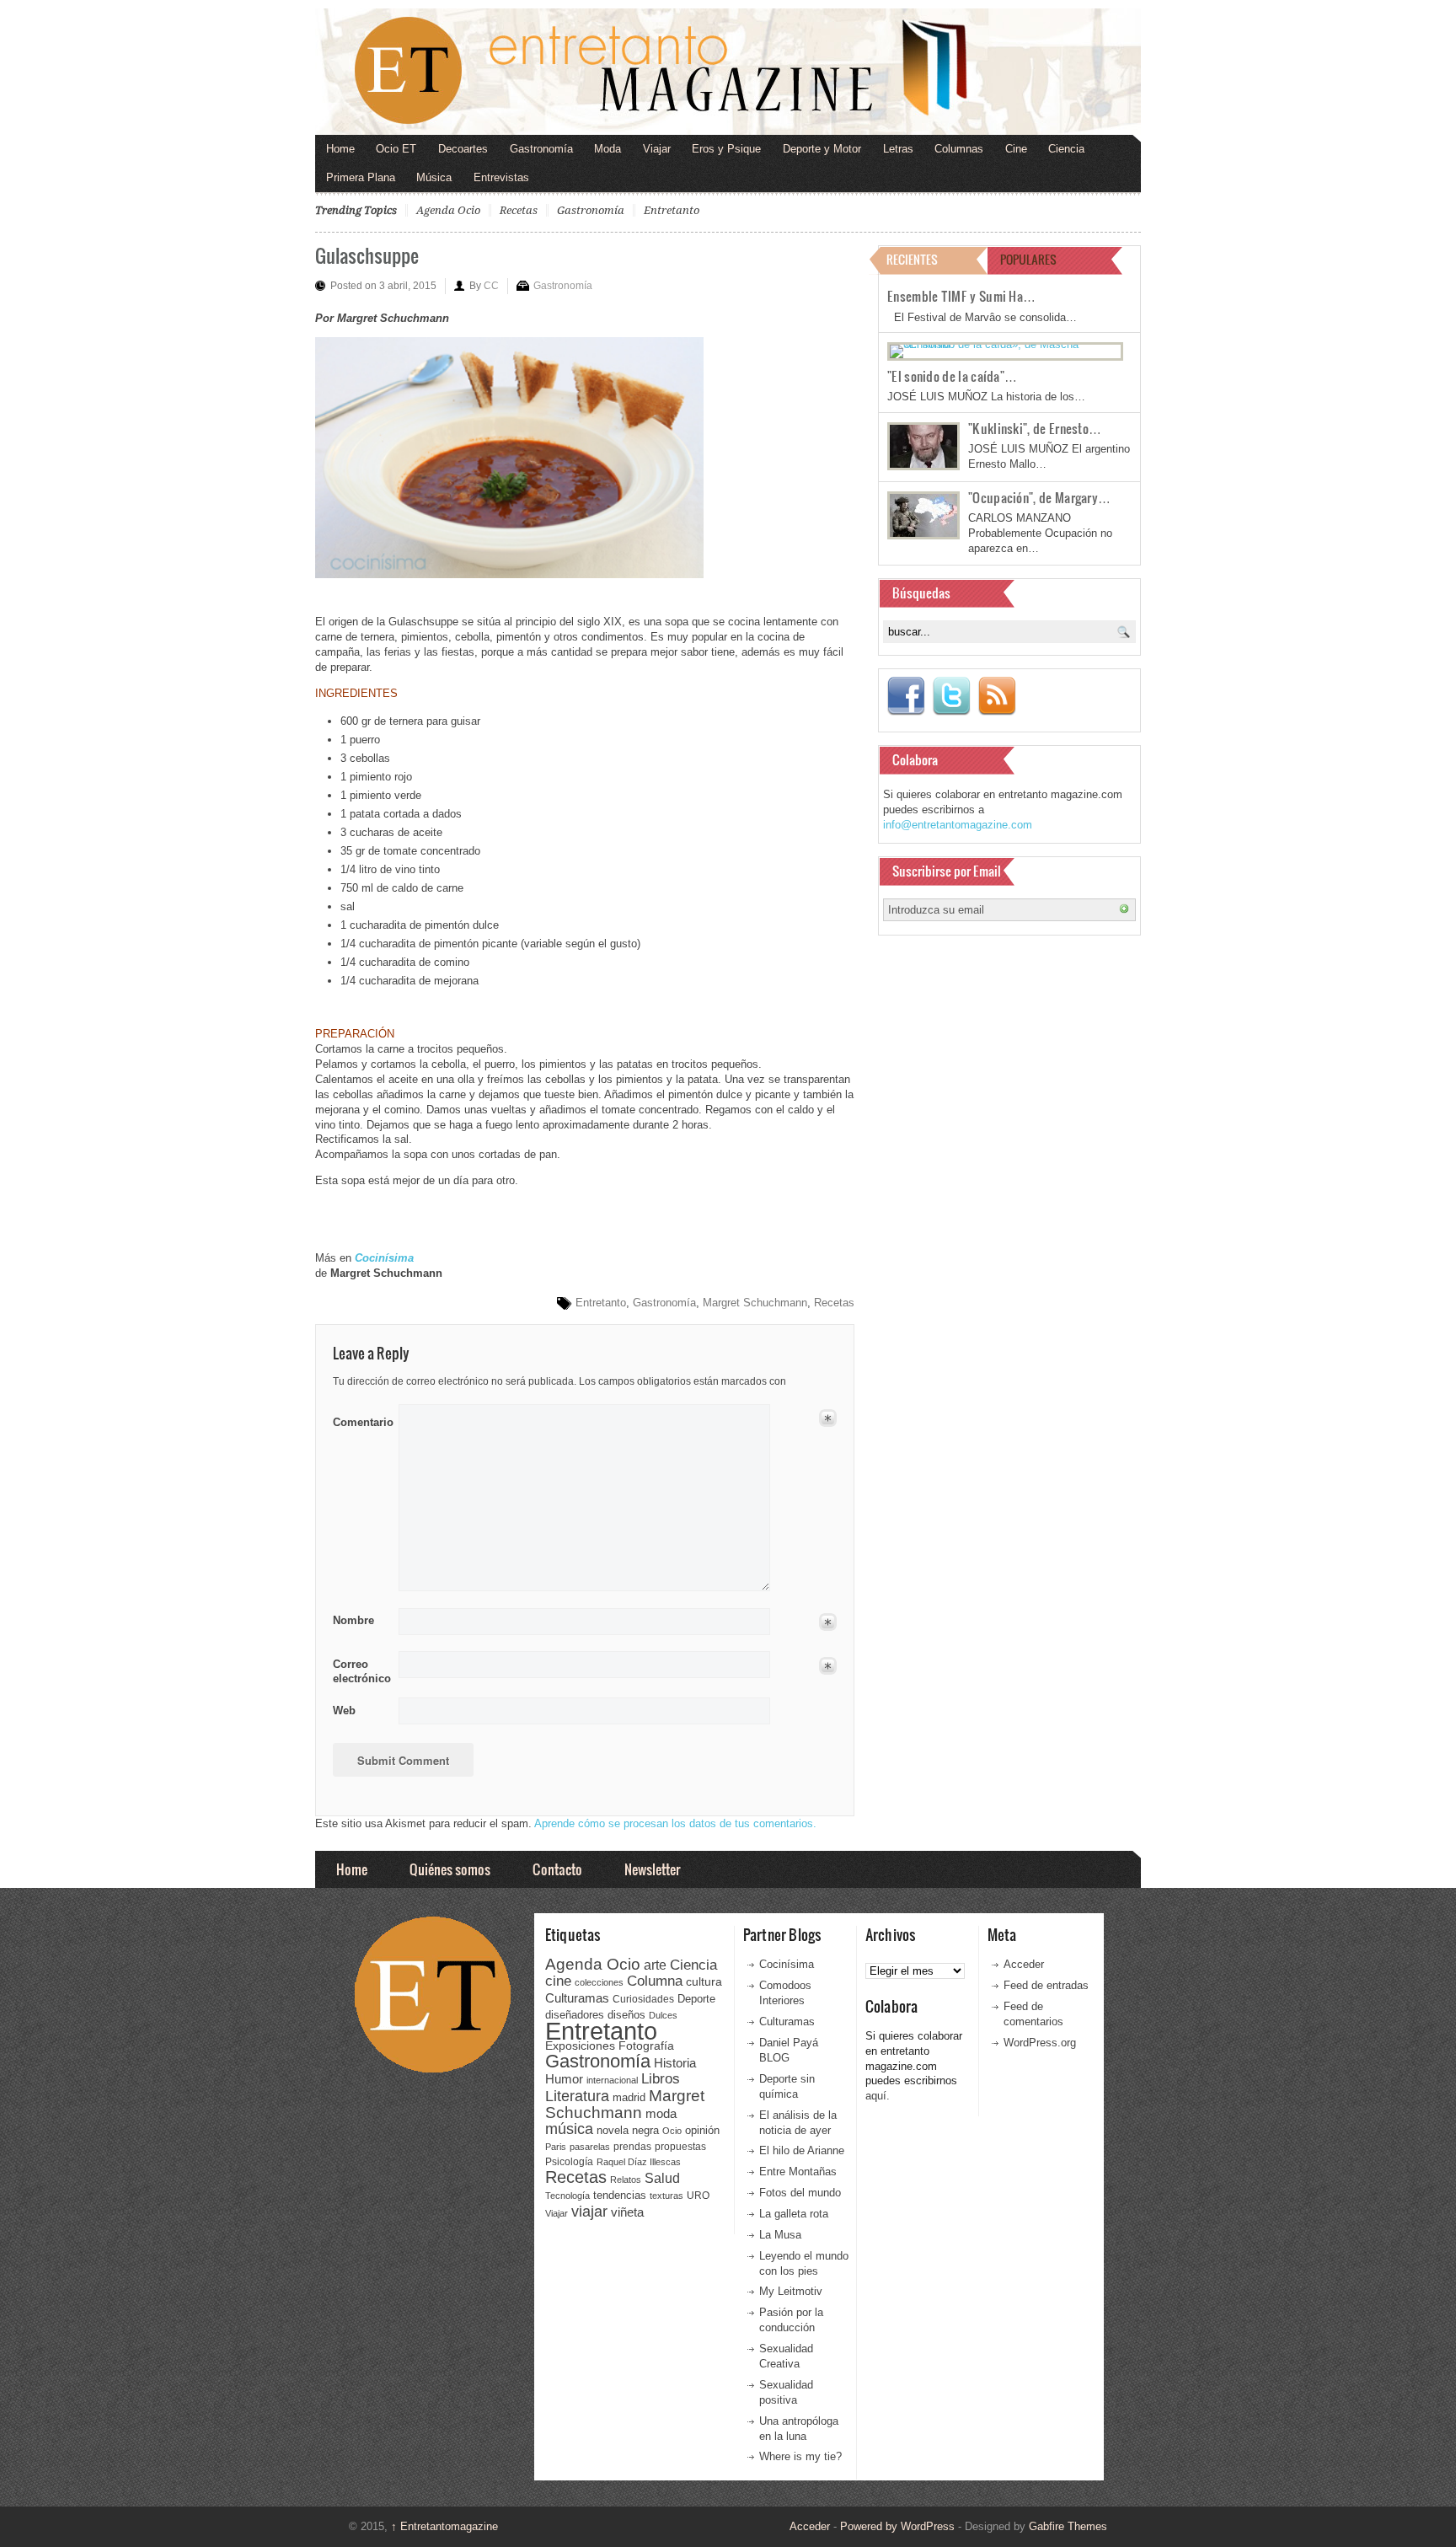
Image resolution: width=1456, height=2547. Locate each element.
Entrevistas (501, 177)
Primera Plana (361, 177)
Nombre (353, 1620)
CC (491, 286)
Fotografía (646, 2046)
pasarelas (590, 2147)
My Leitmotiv (791, 2291)
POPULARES (1028, 259)
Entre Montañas (798, 2172)
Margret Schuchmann (755, 1303)
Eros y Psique (726, 149)
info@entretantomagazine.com (958, 825)
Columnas (959, 149)
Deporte (696, 1999)
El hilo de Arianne (802, 2150)
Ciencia (1066, 149)
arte (655, 1965)
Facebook (906, 696)
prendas (632, 2147)
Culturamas (577, 1998)
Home (340, 149)
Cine (1016, 149)
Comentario (360, 1419)
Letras (898, 149)
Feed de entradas (1046, 1985)
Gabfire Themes (1068, 2526)
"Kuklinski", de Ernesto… (1035, 428)
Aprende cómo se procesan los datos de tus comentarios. (675, 1823)
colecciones (599, 1982)
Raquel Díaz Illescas (639, 2162)
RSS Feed (997, 696)
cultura (704, 1981)
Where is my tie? (800, 2456)
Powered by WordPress (897, 2526)
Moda (608, 149)
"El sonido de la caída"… (952, 376)
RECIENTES (912, 259)
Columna (655, 1981)
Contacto (557, 1869)
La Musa (780, 2235)
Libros (661, 2078)
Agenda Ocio (448, 210)
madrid (629, 2097)
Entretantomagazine (444, 2526)
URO (698, 2196)
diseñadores (575, 2015)
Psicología (569, 2162)
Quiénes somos (450, 1869)
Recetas (519, 210)
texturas (666, 2196)
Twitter (951, 696)
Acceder (1024, 1964)
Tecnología (567, 2196)
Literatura (577, 2096)
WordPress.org (1040, 2043)
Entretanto (672, 210)
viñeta (627, 2212)
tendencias (620, 2195)
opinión (702, 2130)
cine (558, 1981)
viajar (589, 2211)
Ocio (672, 2131)
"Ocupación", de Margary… (1039, 497)
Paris (556, 2147)
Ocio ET (396, 149)
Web (344, 1711)
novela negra (628, 2130)
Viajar (657, 149)
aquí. (878, 2096)
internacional (612, 2080)
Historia (675, 2063)
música (569, 2129)
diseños (626, 2015)
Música (434, 177)
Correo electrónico (360, 1672)
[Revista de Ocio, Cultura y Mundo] (728, 72)
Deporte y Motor (822, 149)
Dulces (663, 2015)
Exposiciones (580, 2046)
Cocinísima (787, 1964)
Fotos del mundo (800, 2193)
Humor (564, 2079)
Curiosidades (643, 1999)
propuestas (680, 2147)
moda (661, 2113)
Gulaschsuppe (367, 255)
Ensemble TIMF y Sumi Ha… (961, 296)
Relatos (626, 2180)
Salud (662, 2178)
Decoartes (463, 149)
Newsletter (652, 1869)
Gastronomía (541, 149)
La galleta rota (794, 2214)
